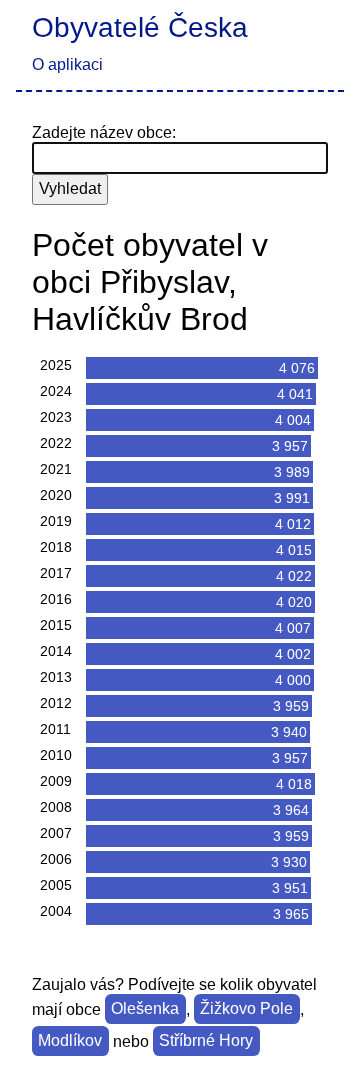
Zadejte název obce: (104, 132)
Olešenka (145, 1009)
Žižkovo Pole (246, 1009)
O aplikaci (67, 64)
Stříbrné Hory (206, 1041)
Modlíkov (70, 1041)
